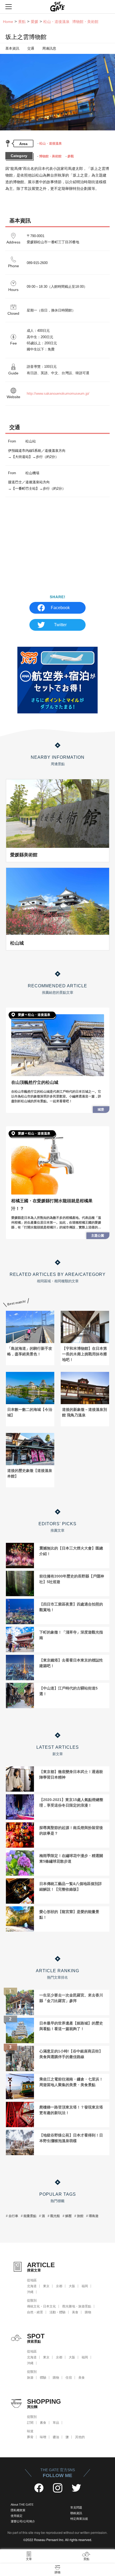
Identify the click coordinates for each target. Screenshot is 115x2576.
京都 (59, 2286)
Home (8, 22)
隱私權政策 (18, 2510)
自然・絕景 (35, 2312)
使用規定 (17, 2516)
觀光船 (55, 2216)
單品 (56, 2423)
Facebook (60, 608)
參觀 (71, 156)
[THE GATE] (57, 7)
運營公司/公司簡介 (23, 2521)
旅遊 (30, 2378)
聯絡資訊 (76, 2513)
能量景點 (30, 2216)
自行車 (13, 2216)
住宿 (69, 2378)
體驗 (43, 2378)
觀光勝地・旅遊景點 (77, 2306)
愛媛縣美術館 (24, 855)
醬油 (56, 2437)
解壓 (68, 2216)
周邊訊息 (49, 48)
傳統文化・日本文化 (41, 2306)
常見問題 (76, 2507)
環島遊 (94, 2216)
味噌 (43, 2437)
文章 (29, 2559)
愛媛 (34, 22)
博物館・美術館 (50, 156)
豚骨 (30, 2437)
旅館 (80, 2216)
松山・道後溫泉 (51, 143)
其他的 (80, 2437)
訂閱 (30, 2423)
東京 (46, 2286)
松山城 (17, 943)
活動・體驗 (57, 2312)
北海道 (32, 2286)
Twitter (60, 625)
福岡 (85, 2286)
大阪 (72, 2286)
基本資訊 (12, 48)
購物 (88, 2312)
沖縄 (30, 2292)
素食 (43, 2423)
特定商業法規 (79, 2519)
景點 (22, 22)
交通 (31, 48)
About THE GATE (22, 2505)
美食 (75, 2312)
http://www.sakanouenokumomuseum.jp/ (58, 394)
